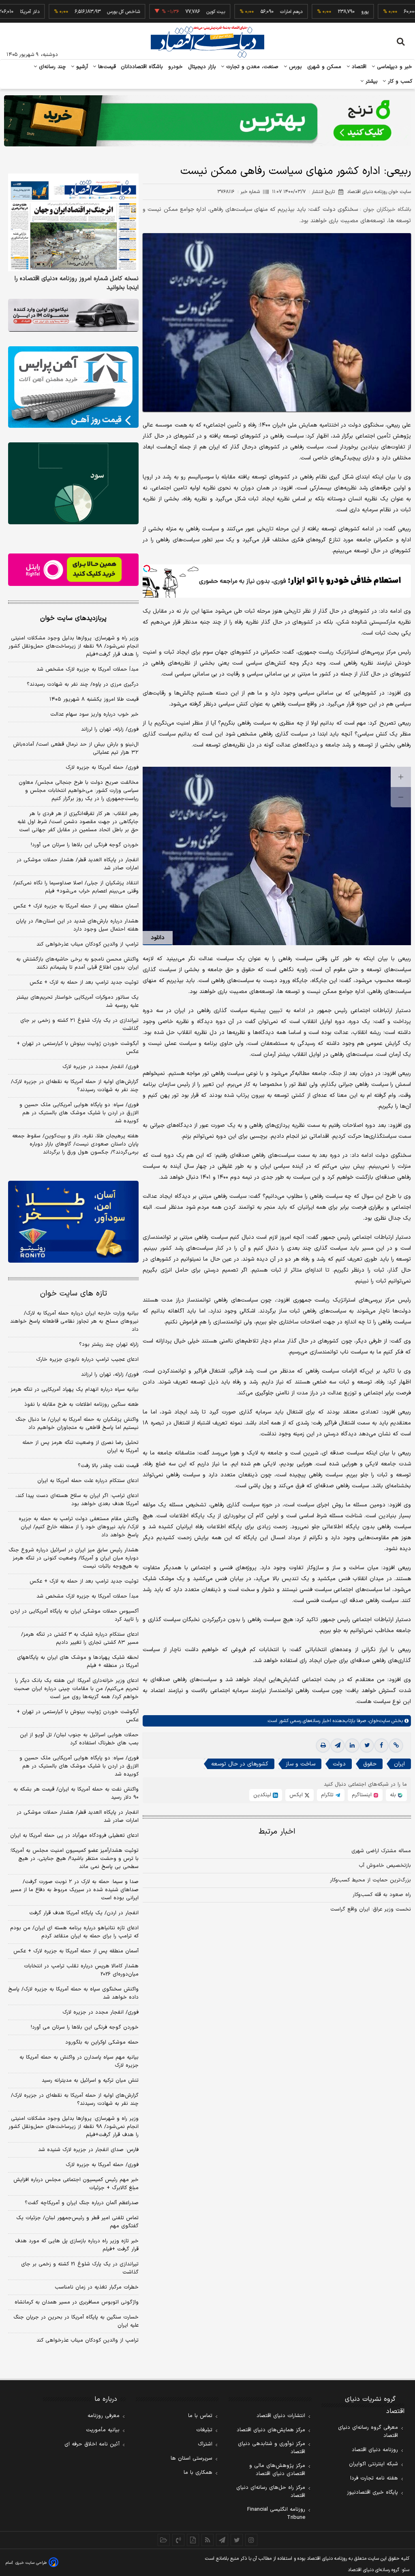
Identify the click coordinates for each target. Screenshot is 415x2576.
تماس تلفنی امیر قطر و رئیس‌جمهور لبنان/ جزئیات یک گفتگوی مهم (77, 2222)
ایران (399, 1764)
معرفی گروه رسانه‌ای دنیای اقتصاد (368, 2432)
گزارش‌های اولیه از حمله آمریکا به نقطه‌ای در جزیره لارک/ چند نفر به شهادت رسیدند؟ (75, 1086)
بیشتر (371, 82)
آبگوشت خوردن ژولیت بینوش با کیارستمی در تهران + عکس (78, 1048)
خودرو (176, 67)
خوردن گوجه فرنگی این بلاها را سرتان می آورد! (85, 845)
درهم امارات (247, 12)
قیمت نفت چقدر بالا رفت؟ (108, 1466)
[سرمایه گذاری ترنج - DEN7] (207, 121)
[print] (323, 1746)
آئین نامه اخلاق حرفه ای (92, 2444)
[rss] (207, 2540)
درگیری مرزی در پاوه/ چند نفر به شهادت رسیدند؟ (83, 684)
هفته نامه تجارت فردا (374, 2478)
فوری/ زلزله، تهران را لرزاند (110, 729)
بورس (295, 67)
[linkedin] (352, 1746)
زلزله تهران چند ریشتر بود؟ (109, 1345)
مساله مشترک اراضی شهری (381, 1851)
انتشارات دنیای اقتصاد (281, 2416)
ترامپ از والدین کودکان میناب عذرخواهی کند (88, 944)
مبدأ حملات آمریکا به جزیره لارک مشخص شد (88, 669)
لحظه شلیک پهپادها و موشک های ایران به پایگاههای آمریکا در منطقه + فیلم (78, 1662)
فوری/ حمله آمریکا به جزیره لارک (102, 768)
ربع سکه (395, 12)
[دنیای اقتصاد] (207, 42)
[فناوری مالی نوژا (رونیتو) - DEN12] (73, 1222)
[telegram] (338, 1746)
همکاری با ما (198, 2473)
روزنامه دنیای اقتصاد (375, 2450)
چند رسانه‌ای (51, 67)
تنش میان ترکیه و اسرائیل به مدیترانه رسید (90, 2081)
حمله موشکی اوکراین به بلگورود (102, 2042)
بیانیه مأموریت (103, 2430)
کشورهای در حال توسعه (240, 1764)
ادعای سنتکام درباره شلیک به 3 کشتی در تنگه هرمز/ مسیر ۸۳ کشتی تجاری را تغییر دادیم (80, 1639)
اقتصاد (358, 67)
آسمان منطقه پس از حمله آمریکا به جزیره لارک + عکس (76, 906)
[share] (193, 2540)
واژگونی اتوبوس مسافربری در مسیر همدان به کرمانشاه (77, 2302)
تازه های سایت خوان (74, 1294)
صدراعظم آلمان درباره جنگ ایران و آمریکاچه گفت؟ (82, 2203)
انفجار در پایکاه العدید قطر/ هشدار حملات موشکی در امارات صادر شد (78, 864)
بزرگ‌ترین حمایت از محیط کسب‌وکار (370, 1880)
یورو (321, 12)
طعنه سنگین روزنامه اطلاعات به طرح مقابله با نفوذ (81, 1405)
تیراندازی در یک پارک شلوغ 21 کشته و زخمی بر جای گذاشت (80, 2268)
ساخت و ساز (301, 1764)
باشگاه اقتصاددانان (142, 67)
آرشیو (81, 67)
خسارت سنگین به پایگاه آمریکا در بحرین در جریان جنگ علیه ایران (76, 2321)
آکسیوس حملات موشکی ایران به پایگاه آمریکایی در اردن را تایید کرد (74, 1615)
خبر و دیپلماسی (394, 67)
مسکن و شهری (324, 67)
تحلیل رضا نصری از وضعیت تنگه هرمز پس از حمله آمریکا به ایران (80, 1447)
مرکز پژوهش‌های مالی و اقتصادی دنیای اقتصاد (277, 2470)
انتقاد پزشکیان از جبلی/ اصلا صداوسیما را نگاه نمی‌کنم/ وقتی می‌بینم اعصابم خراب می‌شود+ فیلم (76, 887)
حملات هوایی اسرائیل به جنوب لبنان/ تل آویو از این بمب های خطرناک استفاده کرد (79, 1739)
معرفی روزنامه (104, 2416)
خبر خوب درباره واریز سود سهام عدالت (94, 714)
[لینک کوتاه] (396, 1746)
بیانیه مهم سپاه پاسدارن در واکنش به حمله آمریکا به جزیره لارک (79, 2061)
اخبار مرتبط (277, 1832)
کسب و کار (399, 82)
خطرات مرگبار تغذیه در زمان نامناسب (97, 2287)
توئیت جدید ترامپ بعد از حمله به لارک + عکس (84, 982)
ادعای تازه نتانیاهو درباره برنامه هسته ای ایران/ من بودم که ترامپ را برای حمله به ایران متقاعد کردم (74, 1932)
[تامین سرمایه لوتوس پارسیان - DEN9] (73, 483)
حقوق (370, 1764)
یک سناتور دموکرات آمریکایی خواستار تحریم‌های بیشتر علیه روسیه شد (77, 1002)
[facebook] (381, 1746)
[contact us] (178, 2540)
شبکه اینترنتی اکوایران (373, 2464)
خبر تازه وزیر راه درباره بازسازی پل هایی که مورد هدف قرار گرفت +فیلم (77, 2245)
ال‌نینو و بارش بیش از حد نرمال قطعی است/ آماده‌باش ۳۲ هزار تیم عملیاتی (76, 749)
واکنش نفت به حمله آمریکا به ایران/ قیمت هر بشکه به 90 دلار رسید (76, 1793)
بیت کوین (171, 12)
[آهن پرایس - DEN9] (73, 387)
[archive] (164, 2540)
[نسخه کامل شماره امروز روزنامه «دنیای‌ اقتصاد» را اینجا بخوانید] (73, 223)
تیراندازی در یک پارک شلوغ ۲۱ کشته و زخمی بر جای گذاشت (79, 1025)
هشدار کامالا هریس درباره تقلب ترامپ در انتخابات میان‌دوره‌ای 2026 (81, 1970)
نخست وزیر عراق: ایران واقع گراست (371, 1909)
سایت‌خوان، (378, 1721)
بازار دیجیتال (202, 67)
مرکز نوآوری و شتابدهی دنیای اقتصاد (272, 2448)
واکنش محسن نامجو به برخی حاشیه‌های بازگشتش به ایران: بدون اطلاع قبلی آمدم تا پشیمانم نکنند (77, 963)
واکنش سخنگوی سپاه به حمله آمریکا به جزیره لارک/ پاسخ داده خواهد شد (73, 1993)
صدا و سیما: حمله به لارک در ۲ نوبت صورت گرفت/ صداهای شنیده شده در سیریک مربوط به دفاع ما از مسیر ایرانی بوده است (74, 1890)
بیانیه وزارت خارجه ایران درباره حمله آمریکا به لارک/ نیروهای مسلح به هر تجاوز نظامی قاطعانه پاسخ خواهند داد (74, 1321)
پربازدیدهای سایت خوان (73, 618)
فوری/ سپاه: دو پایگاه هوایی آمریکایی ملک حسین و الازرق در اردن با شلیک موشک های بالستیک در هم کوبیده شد (79, 1113)
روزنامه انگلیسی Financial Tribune (276, 2514)
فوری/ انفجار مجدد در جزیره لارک (101, 1067)
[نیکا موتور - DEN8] (73, 315)
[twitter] (367, 1746)
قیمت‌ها (106, 67)
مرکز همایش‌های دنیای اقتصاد (271, 2430)
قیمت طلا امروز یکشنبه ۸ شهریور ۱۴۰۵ (94, 699)
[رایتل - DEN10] (73, 570)
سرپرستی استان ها (191, 2458)
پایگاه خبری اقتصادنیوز (372, 2492)
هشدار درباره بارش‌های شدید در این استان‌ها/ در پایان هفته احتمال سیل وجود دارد (77, 925)
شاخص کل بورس (79, 12)
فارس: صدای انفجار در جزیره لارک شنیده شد (88, 2150)
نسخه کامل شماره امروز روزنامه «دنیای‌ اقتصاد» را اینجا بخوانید (77, 283)
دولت (339, 1764)
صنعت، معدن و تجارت (251, 67)
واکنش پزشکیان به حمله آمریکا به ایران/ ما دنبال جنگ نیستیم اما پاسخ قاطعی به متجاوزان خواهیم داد (77, 1424)
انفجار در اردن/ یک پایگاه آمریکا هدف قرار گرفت (84, 1913)
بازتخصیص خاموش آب (385, 1866)
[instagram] (251, 2540)
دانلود (158, 938)
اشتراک (205, 2444)
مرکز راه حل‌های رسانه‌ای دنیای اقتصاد (271, 2492)
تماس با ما (200, 2416)
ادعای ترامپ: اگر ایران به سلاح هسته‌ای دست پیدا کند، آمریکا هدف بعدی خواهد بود (77, 1500)
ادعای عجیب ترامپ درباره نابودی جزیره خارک (87, 1360)
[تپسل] (147, 568)
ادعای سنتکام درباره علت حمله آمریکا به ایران (88, 1481)
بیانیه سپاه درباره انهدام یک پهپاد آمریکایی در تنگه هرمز (75, 1390)
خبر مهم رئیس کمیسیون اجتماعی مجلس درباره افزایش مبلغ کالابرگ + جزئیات (76, 2184)
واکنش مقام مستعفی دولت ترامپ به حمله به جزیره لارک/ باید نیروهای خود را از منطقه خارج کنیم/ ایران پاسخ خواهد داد (79, 1527)
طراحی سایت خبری (31, 2563)
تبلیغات (204, 2430)
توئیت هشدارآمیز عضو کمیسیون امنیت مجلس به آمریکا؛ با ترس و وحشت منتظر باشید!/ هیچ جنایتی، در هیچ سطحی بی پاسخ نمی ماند (74, 1859)
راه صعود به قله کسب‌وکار (382, 1895)
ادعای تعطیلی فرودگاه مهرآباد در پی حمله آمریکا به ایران (74, 1836)
